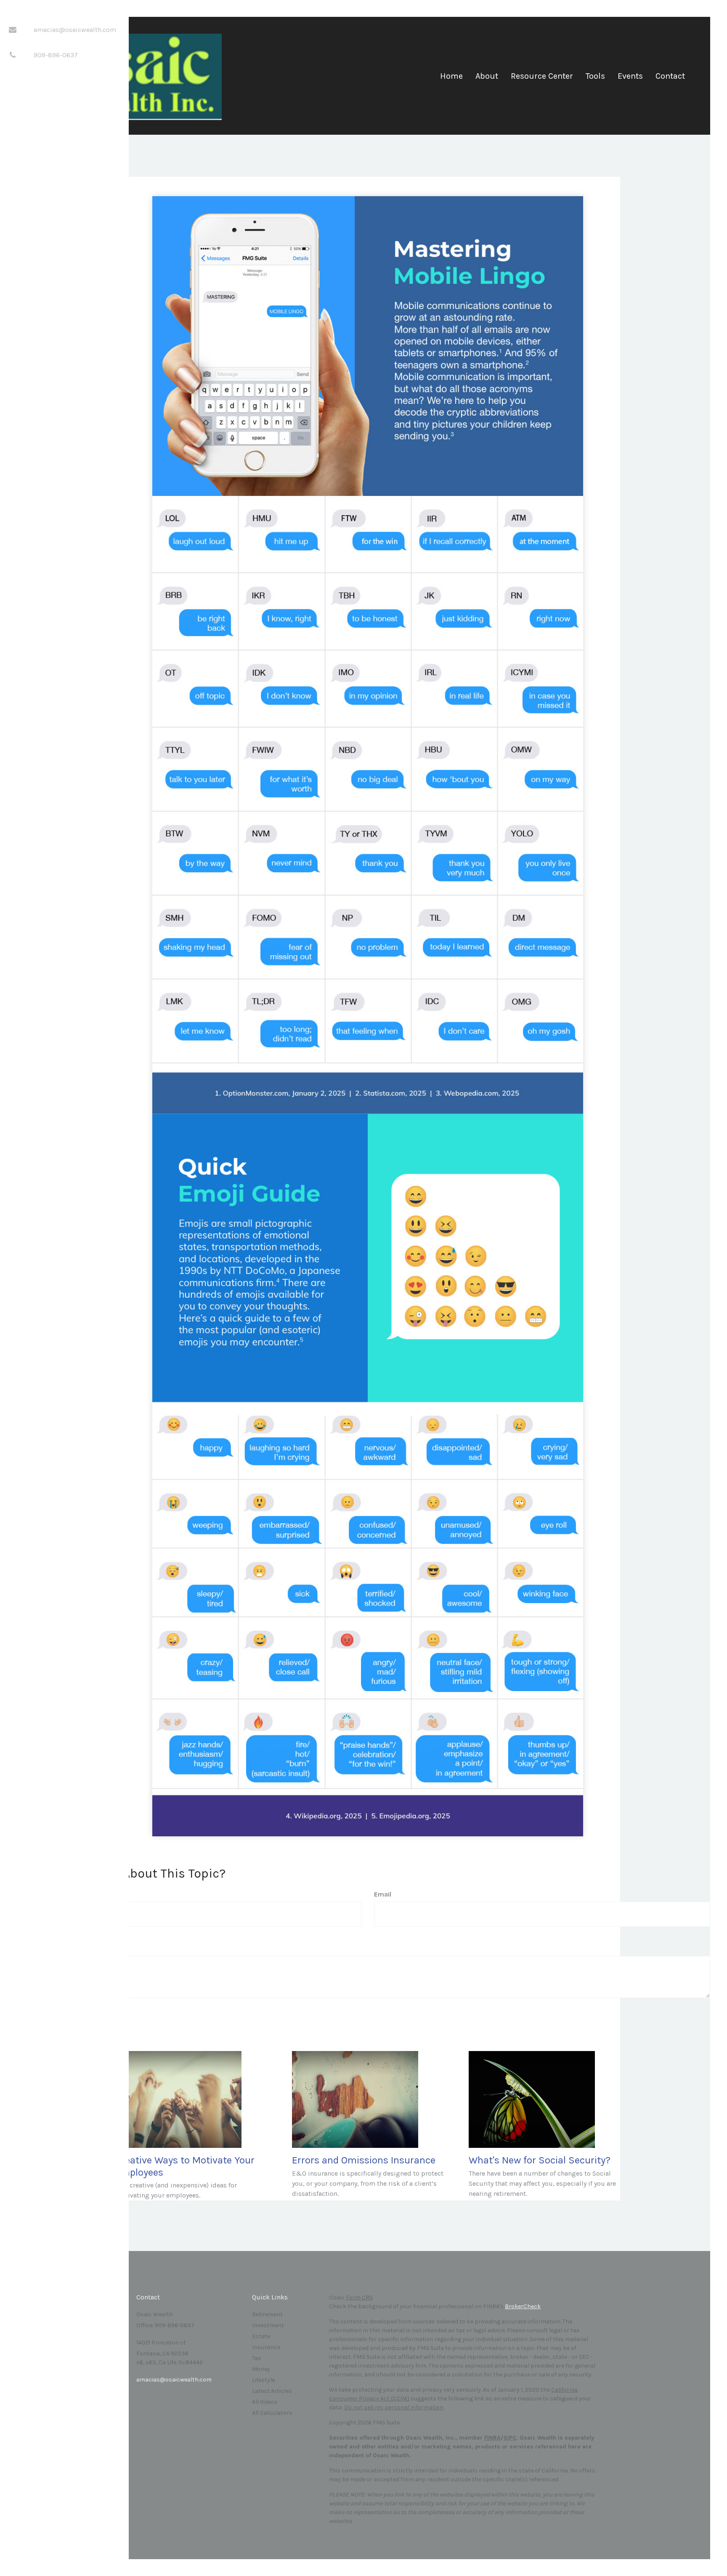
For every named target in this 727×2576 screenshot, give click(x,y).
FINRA (492, 2438)
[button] (487, 79)
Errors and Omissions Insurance (364, 2160)
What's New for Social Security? (540, 2160)
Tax (256, 2358)
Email (383, 1894)
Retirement (267, 2314)
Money (261, 2369)
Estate (261, 2336)
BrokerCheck (523, 2306)
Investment (268, 2325)
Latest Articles (272, 2391)
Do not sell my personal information (394, 2407)
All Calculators (272, 2413)
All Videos (265, 2402)
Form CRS (359, 2298)
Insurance (266, 2347)
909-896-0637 (56, 55)
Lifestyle (263, 2380)
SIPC (510, 2438)
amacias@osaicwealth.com (75, 30)
